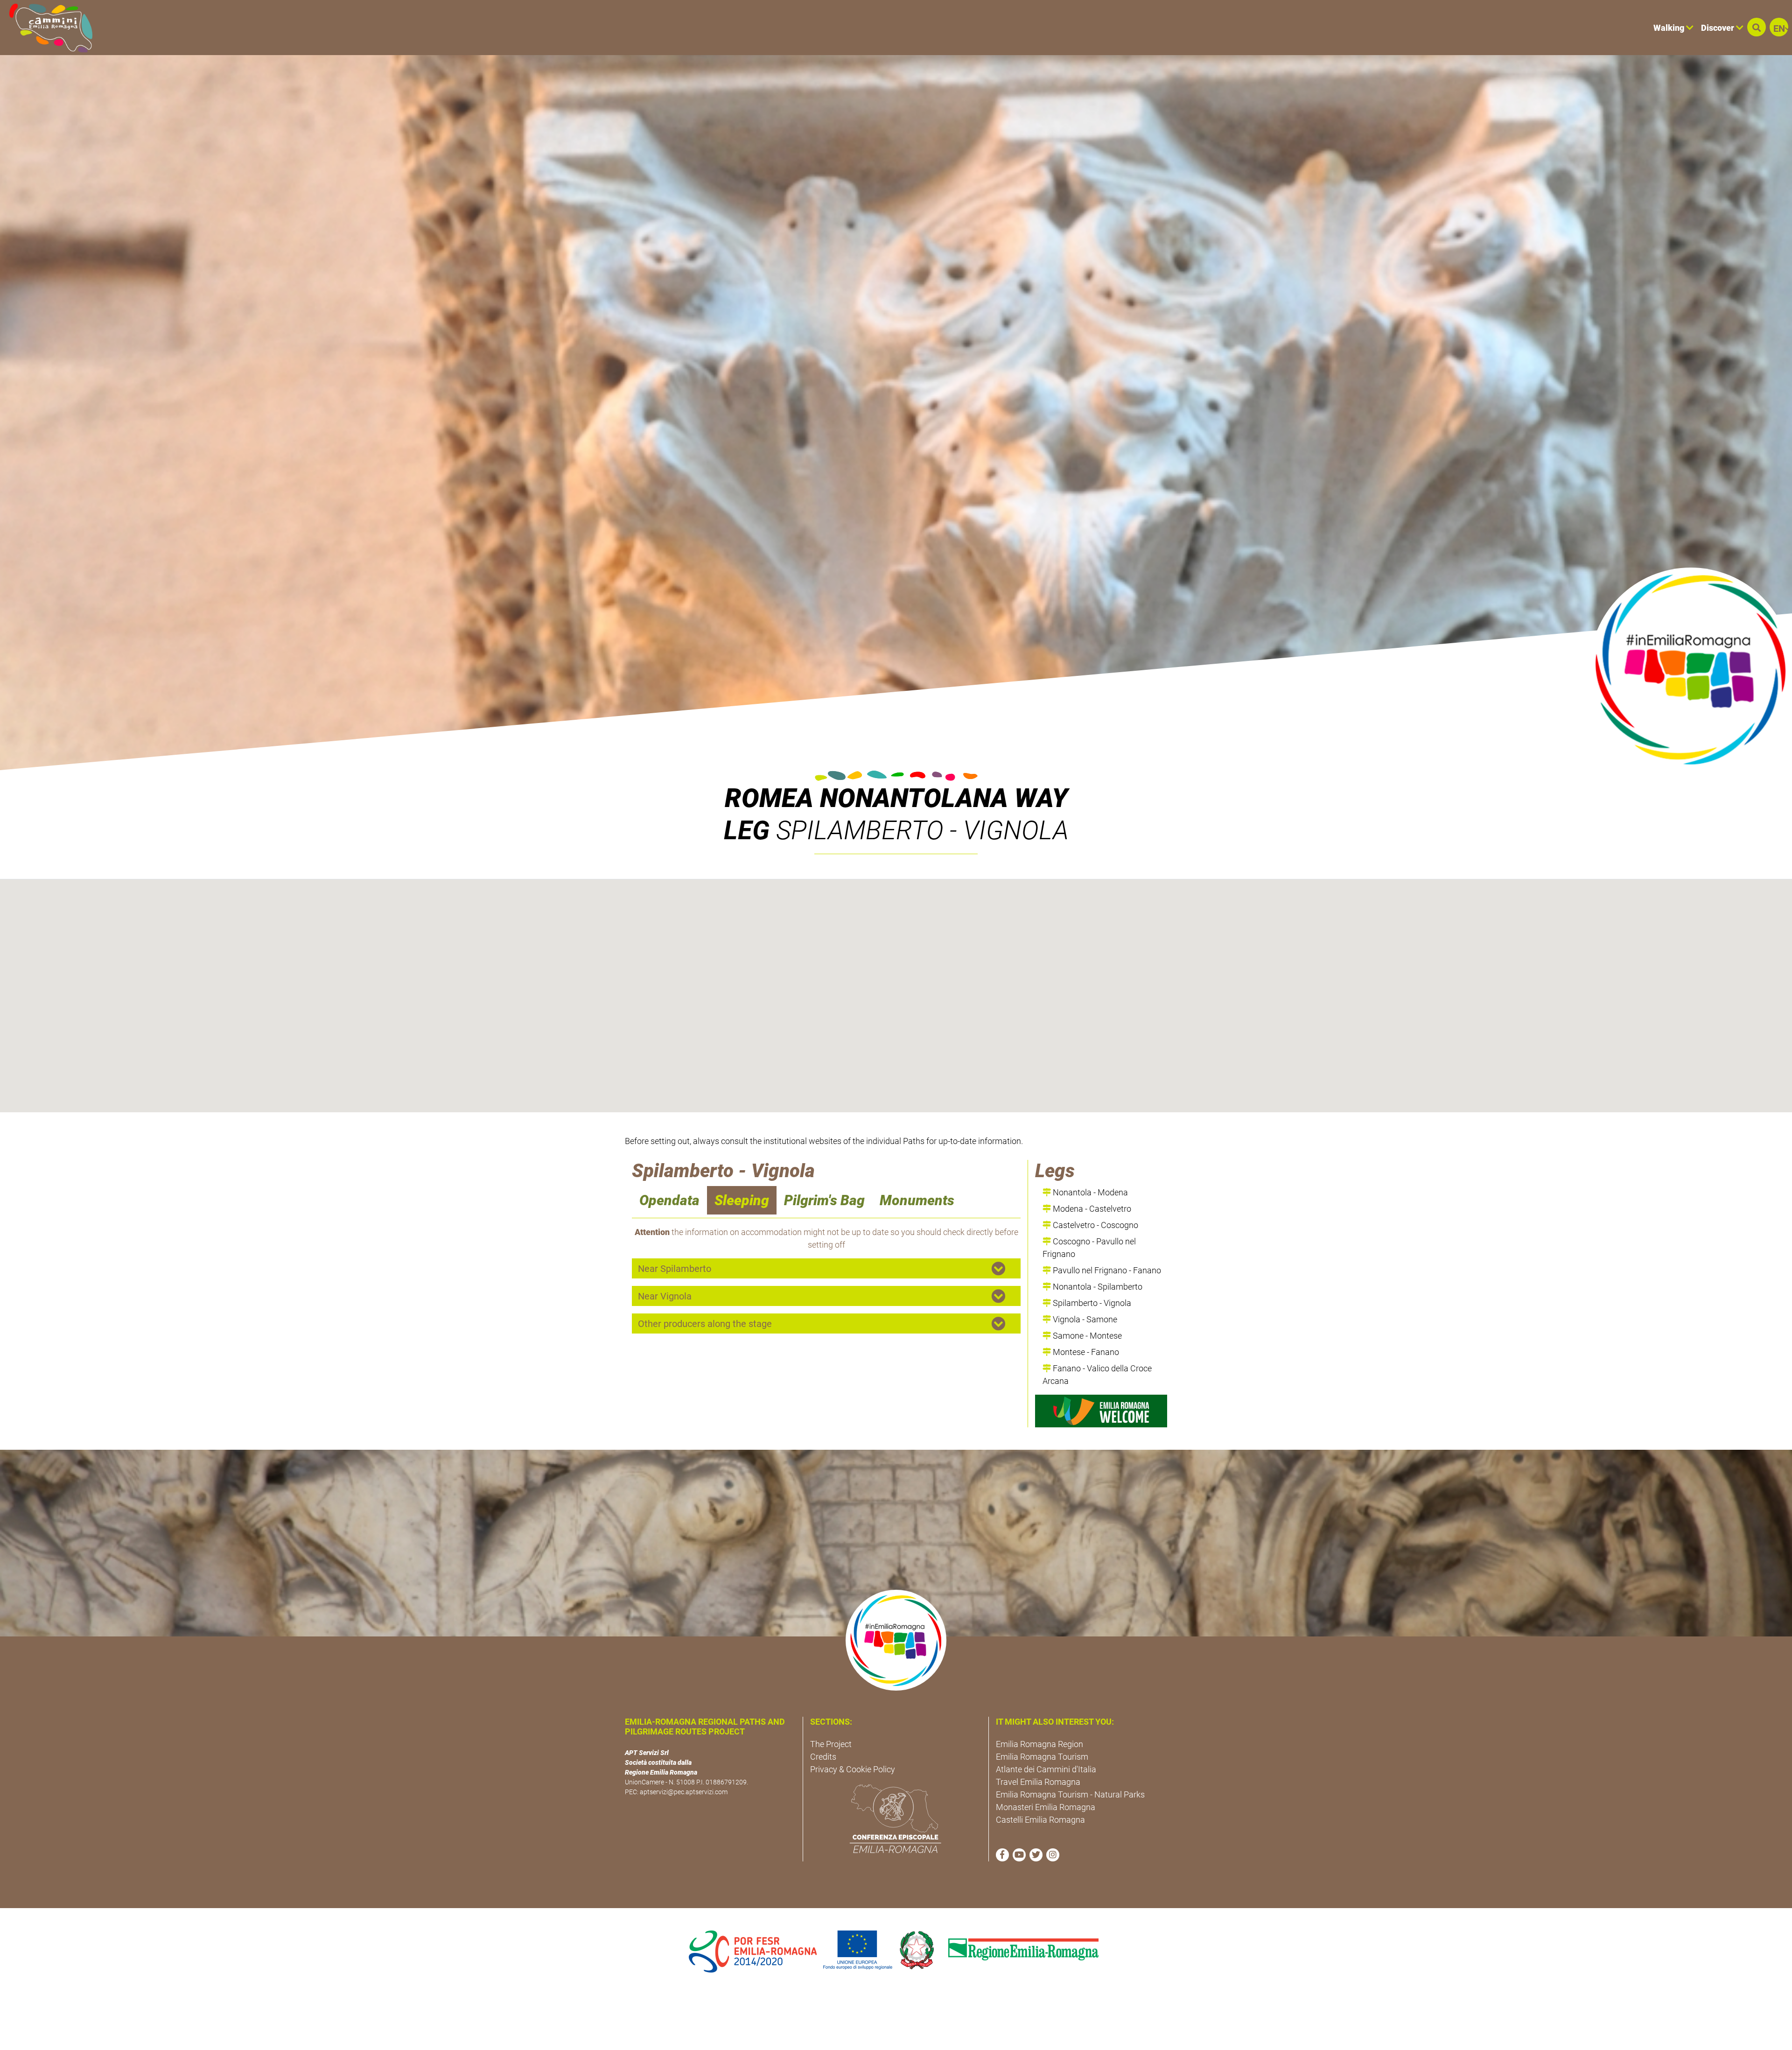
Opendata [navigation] (669, 1200)
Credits (823, 1757)
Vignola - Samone (1084, 1319)
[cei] (896, 1818)
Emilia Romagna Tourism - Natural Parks (1070, 1794)
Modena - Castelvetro (1091, 1209)
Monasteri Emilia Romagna (1046, 1807)
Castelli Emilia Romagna (1040, 1820)
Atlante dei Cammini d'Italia (1046, 1769)
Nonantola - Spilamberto (1097, 1287)
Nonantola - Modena (1089, 1192)
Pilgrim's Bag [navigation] (824, 1200)
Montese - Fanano (1085, 1352)
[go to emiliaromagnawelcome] (1101, 1411)
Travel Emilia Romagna (1038, 1782)
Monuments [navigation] (917, 1200)
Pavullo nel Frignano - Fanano (1106, 1270)
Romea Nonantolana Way (896, 798)
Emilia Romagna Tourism (1042, 1757)
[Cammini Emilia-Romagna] (47, 28)
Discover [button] (1718, 28)
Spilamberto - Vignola (1091, 1303)
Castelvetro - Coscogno (1095, 1225)
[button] (1757, 27)
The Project (831, 1744)
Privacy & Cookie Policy (853, 1769)
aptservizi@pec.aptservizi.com (684, 1792)
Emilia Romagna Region (1039, 1744)
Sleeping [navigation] (742, 1200)
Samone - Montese (1086, 1336)
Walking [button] (1670, 28)
